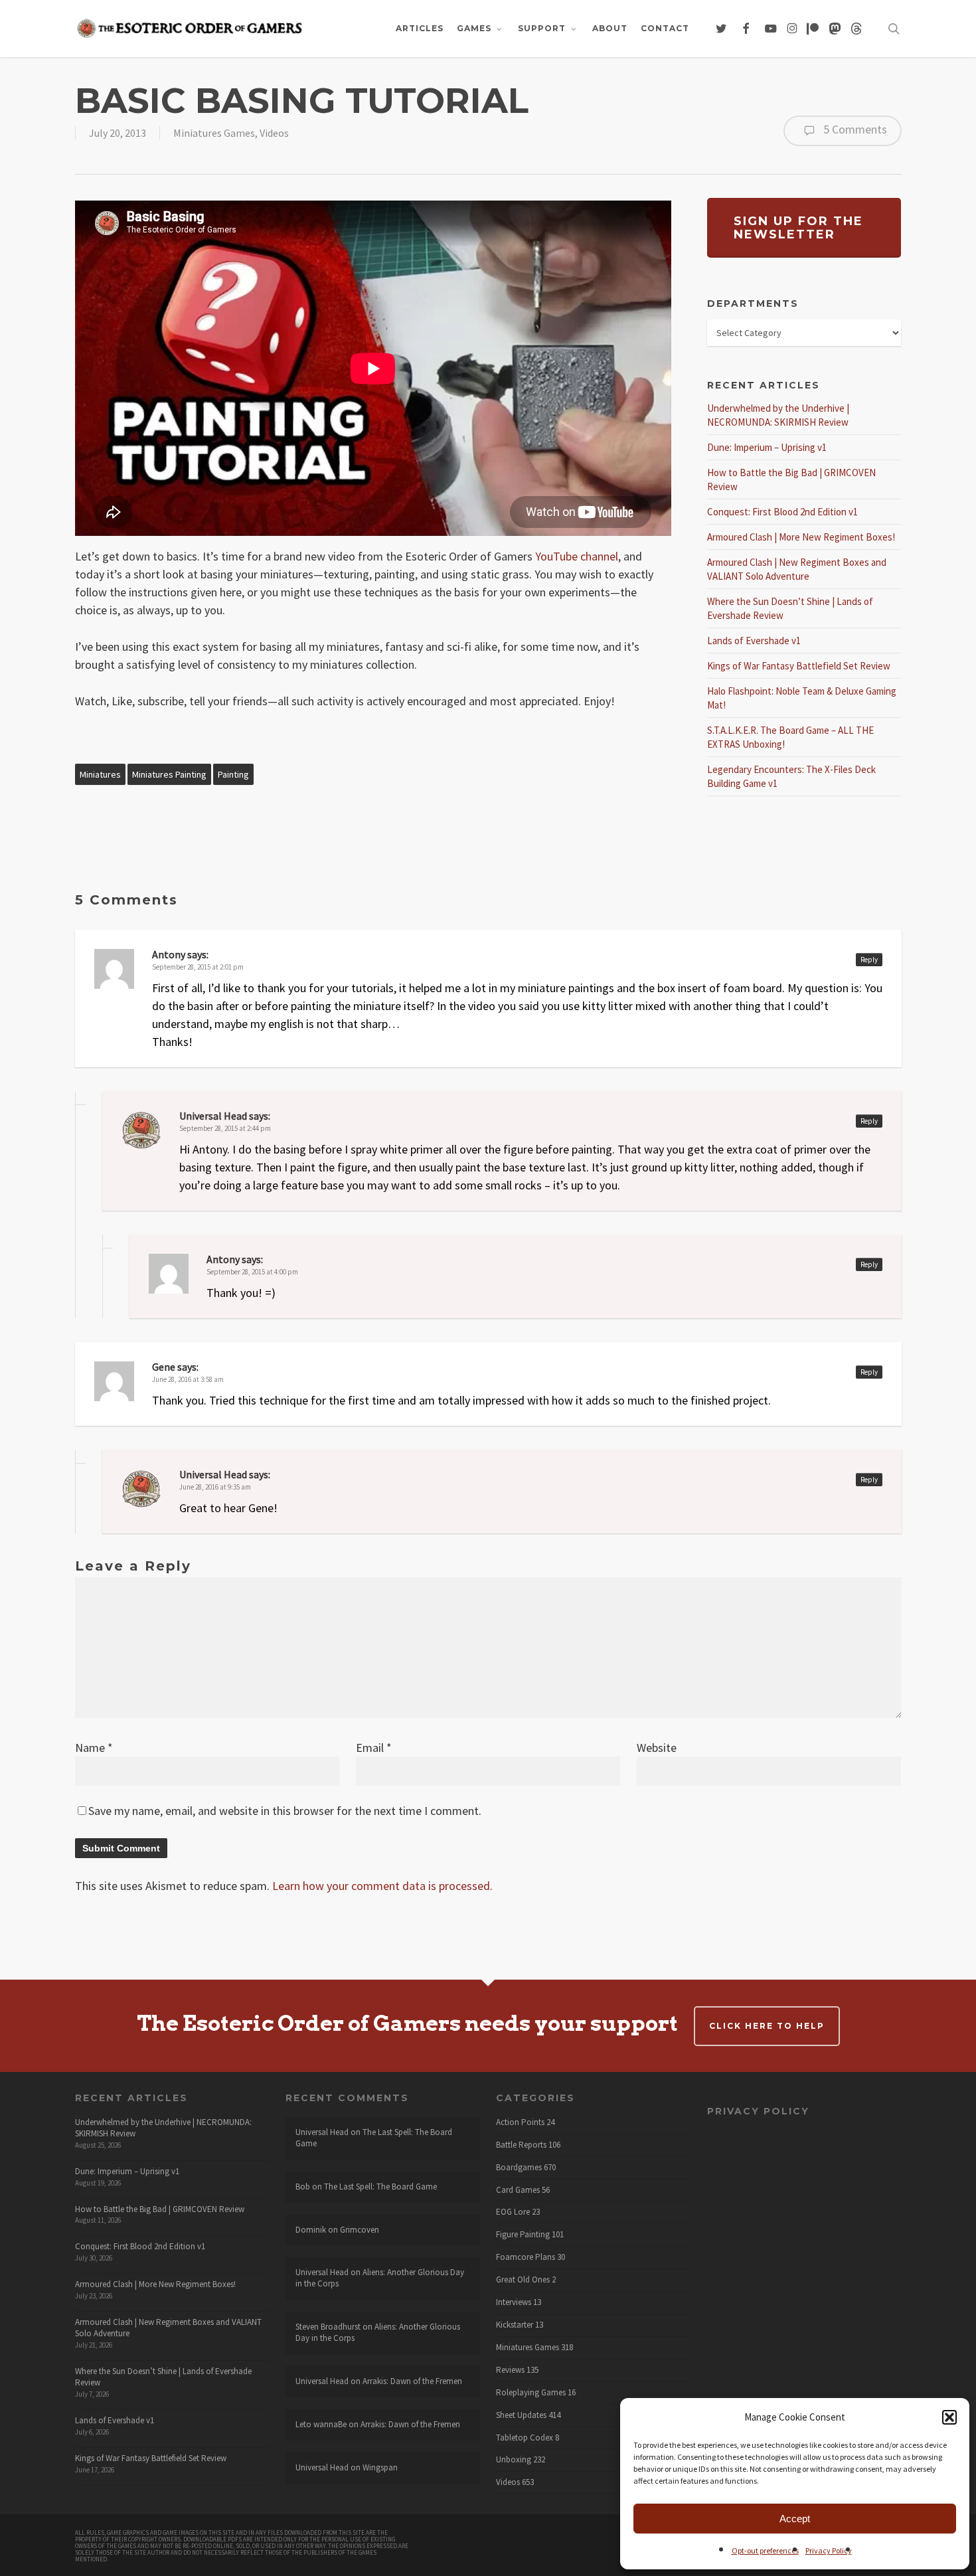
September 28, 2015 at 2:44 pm (225, 1128)
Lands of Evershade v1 (754, 641)
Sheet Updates (521, 2415)
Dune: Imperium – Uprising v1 (767, 447)
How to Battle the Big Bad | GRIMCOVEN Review (160, 2209)
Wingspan (380, 2467)
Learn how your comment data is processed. (382, 1886)
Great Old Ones (523, 2280)
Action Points (520, 2122)
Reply (869, 960)
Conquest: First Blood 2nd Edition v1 (782, 512)
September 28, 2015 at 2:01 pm (198, 967)
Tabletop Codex (525, 2438)
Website (657, 1748)
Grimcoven (360, 2230)
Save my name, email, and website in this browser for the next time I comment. (285, 1811)
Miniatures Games (214, 133)
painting (233, 774)
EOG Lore (513, 2212)
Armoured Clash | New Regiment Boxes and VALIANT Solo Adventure (168, 2328)
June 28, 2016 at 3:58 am (188, 1379)
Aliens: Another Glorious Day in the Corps (380, 2278)
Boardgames (519, 2168)
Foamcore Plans (526, 2257)
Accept (795, 2519)
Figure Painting (523, 2235)
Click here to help (767, 2026)
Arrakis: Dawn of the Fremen (412, 2381)
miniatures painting (169, 774)
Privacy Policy (829, 2550)
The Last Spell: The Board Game (374, 2138)
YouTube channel (577, 556)
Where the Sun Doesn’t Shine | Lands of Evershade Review (163, 2377)
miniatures (100, 774)
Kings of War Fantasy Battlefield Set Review (799, 666)
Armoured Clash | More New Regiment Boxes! (801, 537)
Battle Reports (521, 2145)
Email (374, 1748)
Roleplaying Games (531, 2393)
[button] (949, 2417)
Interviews (514, 2302)
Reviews (510, 2370)
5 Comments (854, 129)
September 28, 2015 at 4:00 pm (252, 1272)
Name (94, 1748)
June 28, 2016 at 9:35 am (215, 1487)
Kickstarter (515, 2325)
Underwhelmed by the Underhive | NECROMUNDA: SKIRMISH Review (163, 2128)
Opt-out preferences (765, 2550)
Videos (274, 133)
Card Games (518, 2190)
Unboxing (514, 2460)
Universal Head (213, 1116)
